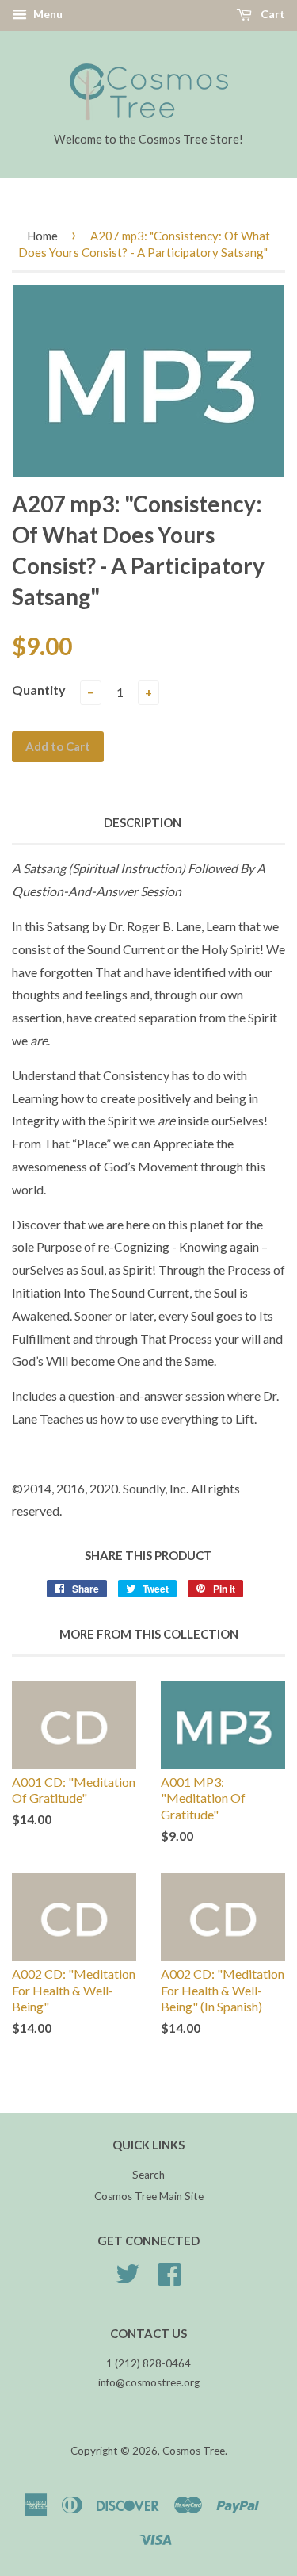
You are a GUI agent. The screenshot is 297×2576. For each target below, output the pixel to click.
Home (42, 236)
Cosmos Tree (194, 2451)
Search (148, 2175)
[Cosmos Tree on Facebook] (169, 2279)
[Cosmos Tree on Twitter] (128, 2279)
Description (143, 822)
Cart (272, 14)
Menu (47, 14)
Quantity (39, 690)
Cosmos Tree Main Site (149, 2196)
